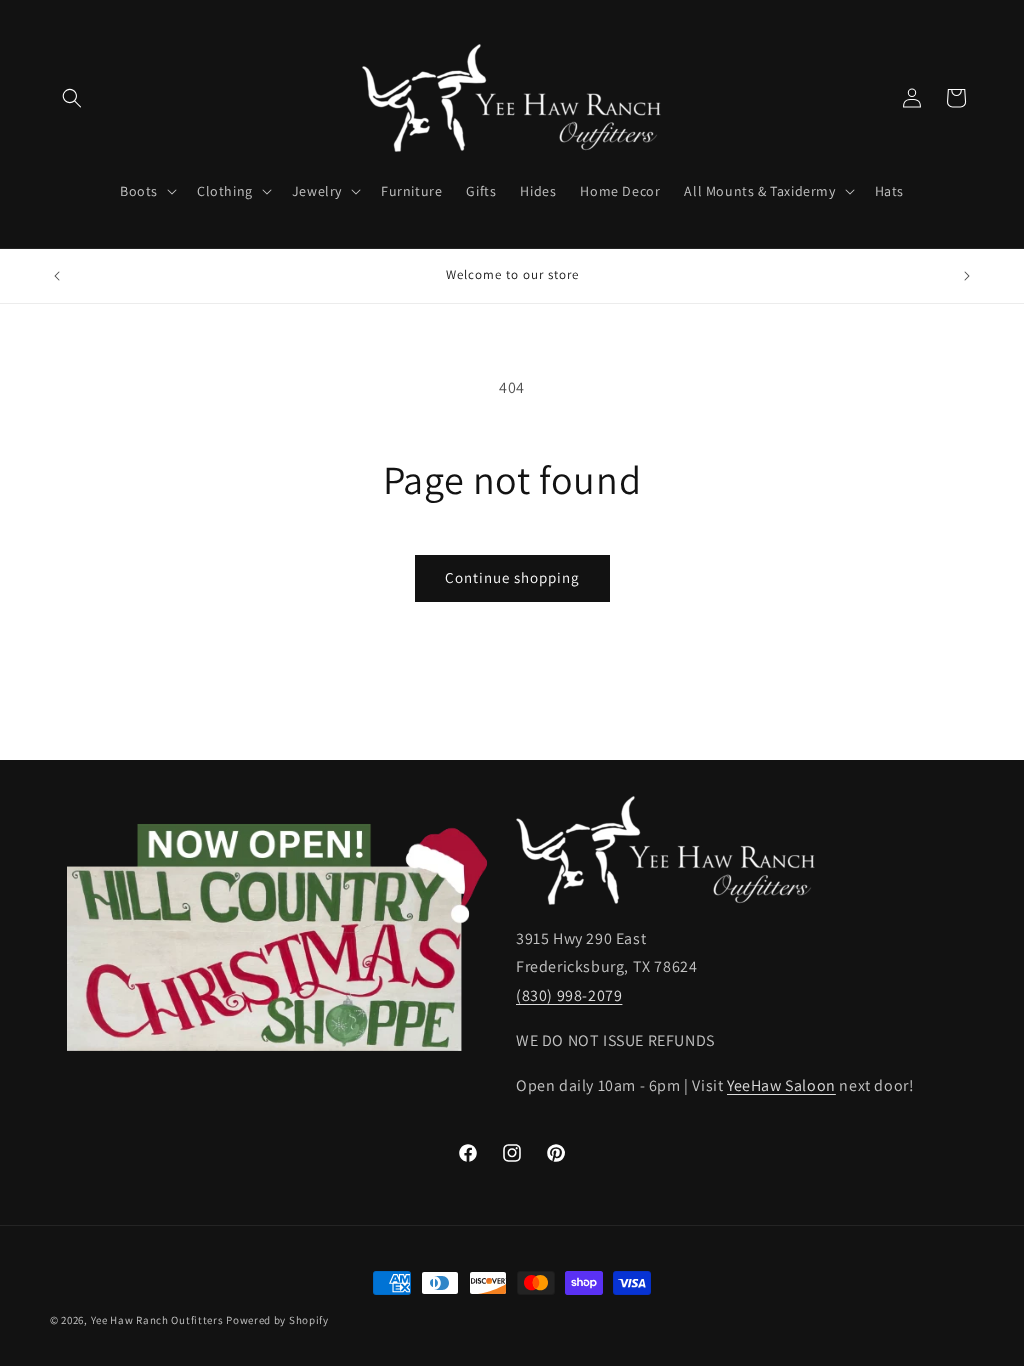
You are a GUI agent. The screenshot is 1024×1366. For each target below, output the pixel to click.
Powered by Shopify (277, 1320)
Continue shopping (512, 577)
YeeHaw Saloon (781, 1085)
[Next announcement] (967, 276)
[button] (72, 98)
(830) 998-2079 (569, 995)
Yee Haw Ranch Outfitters (157, 1320)
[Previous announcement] (57, 276)
